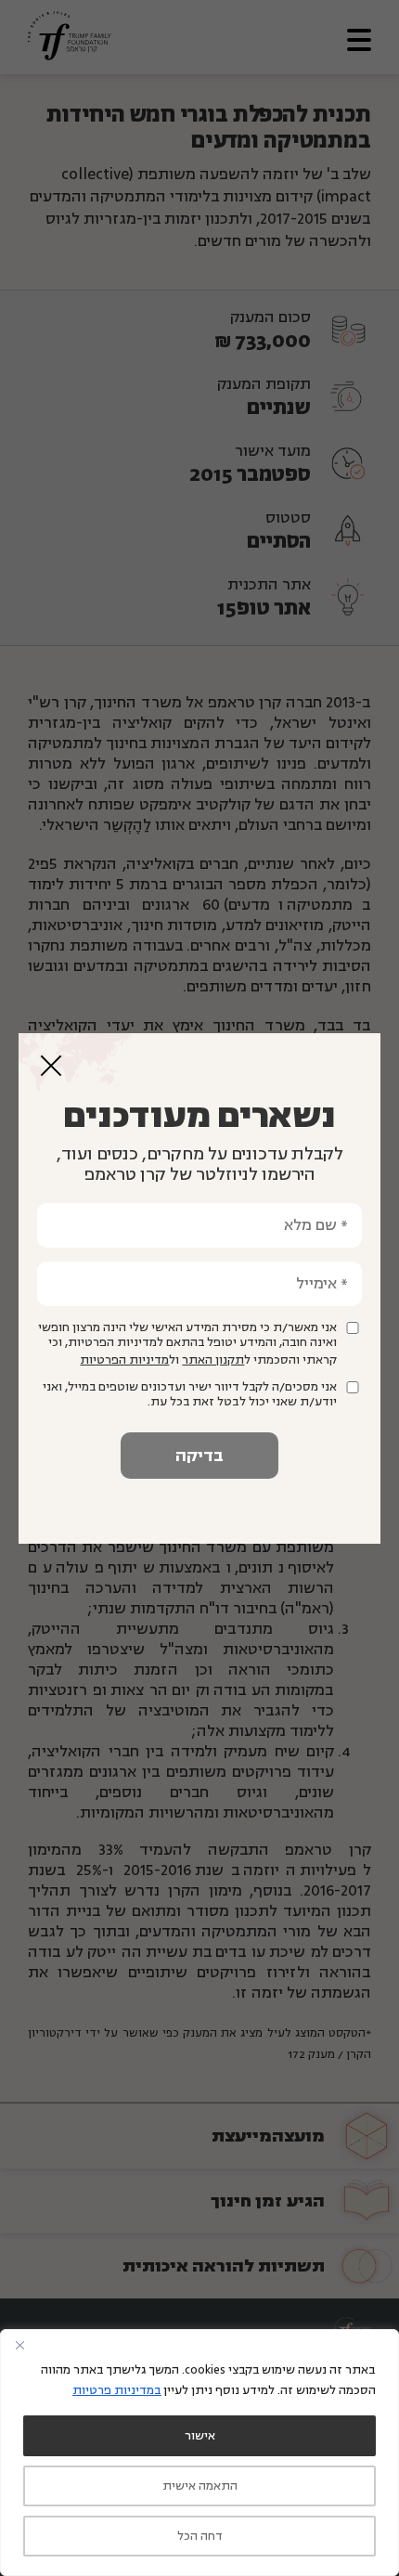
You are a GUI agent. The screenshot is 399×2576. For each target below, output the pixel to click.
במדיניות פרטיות (117, 2390)
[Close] (19, 2345)
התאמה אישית (200, 2486)
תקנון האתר (213, 1360)
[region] (199, 2453)
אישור (200, 2436)
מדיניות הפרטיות (124, 1360)
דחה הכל (200, 2536)
